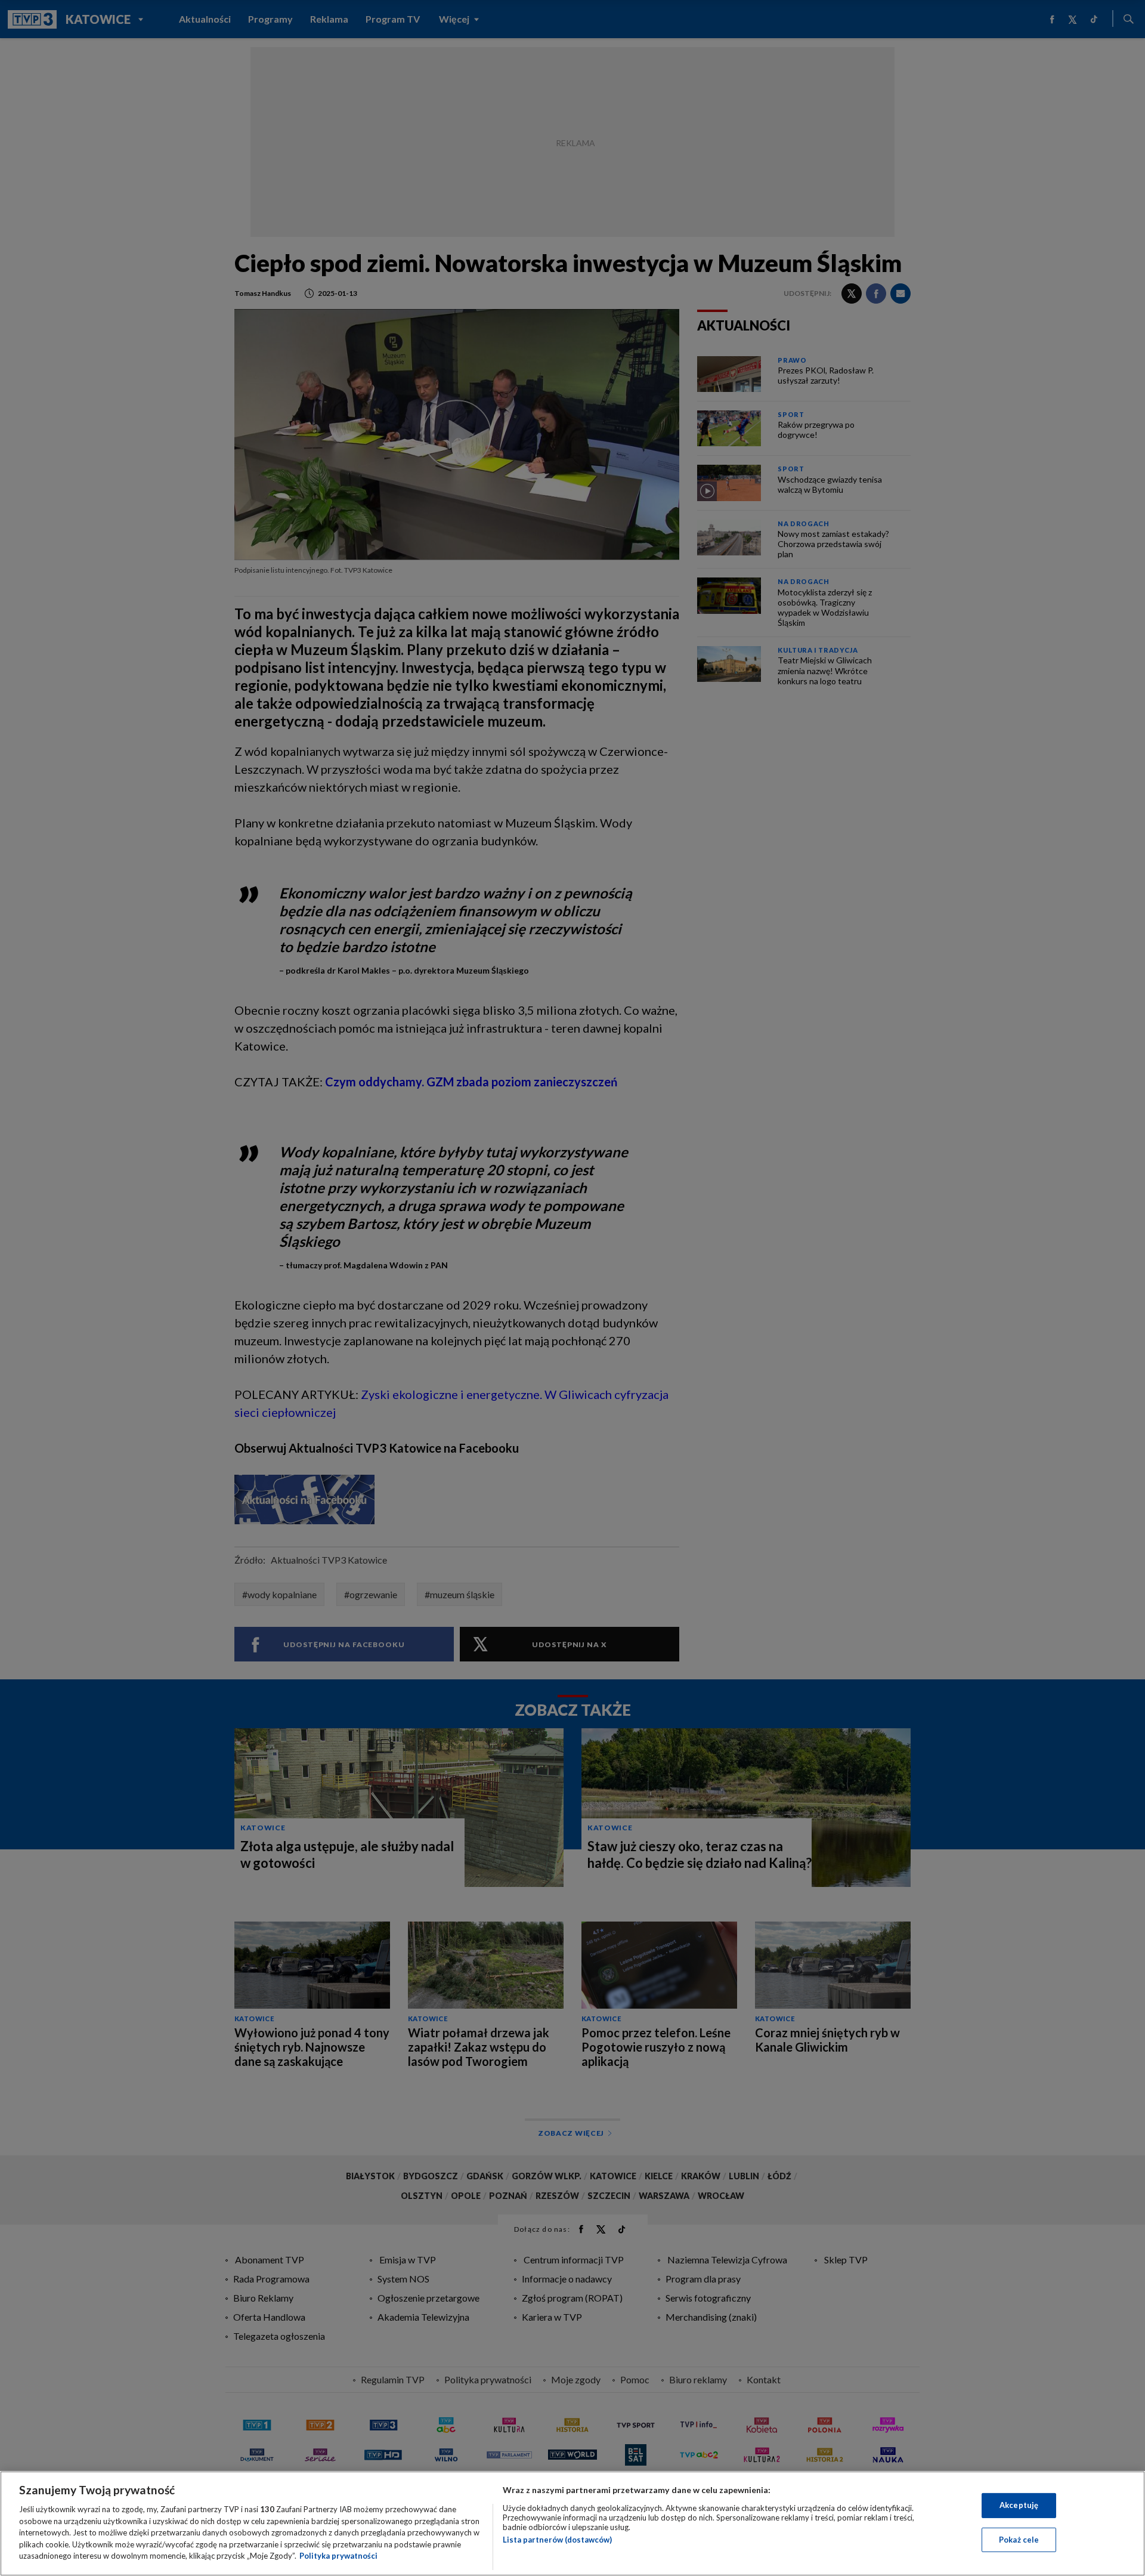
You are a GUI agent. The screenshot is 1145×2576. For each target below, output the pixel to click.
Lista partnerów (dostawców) (557, 2540)
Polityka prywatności (338, 2556)
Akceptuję (1019, 2505)
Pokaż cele (1019, 2540)
